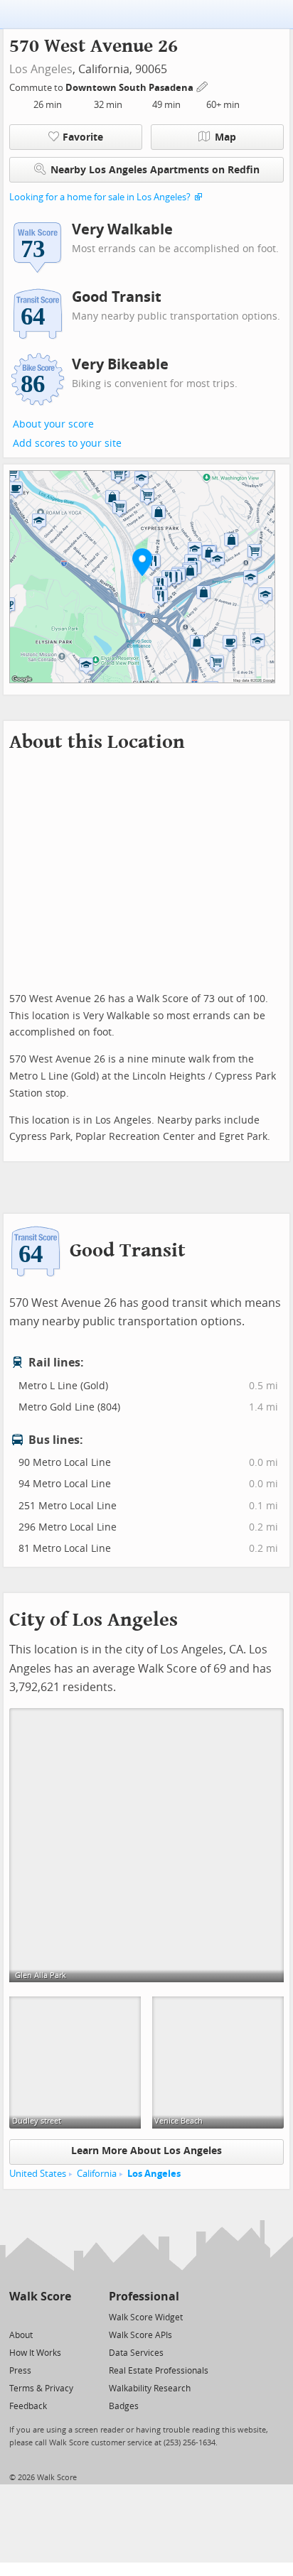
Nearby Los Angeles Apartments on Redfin (155, 170)
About (21, 2335)
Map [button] (225, 137)
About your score (53, 424)
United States (38, 2174)
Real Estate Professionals (159, 2371)
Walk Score (40, 2297)
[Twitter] (17, 2316)
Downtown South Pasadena (130, 88)
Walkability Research (150, 2388)
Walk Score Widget (146, 2317)
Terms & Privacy (41, 2388)
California (97, 2174)
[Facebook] (39, 2316)
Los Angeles (41, 69)
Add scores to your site (67, 444)
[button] (142, 562)
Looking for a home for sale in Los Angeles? (100, 197)
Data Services (136, 2353)
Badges (124, 2406)
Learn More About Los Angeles (146, 2151)
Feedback (28, 2406)
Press (20, 2371)
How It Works (35, 2353)
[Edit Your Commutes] (203, 86)
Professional (144, 2297)
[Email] (62, 2316)
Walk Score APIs (140, 2335)
